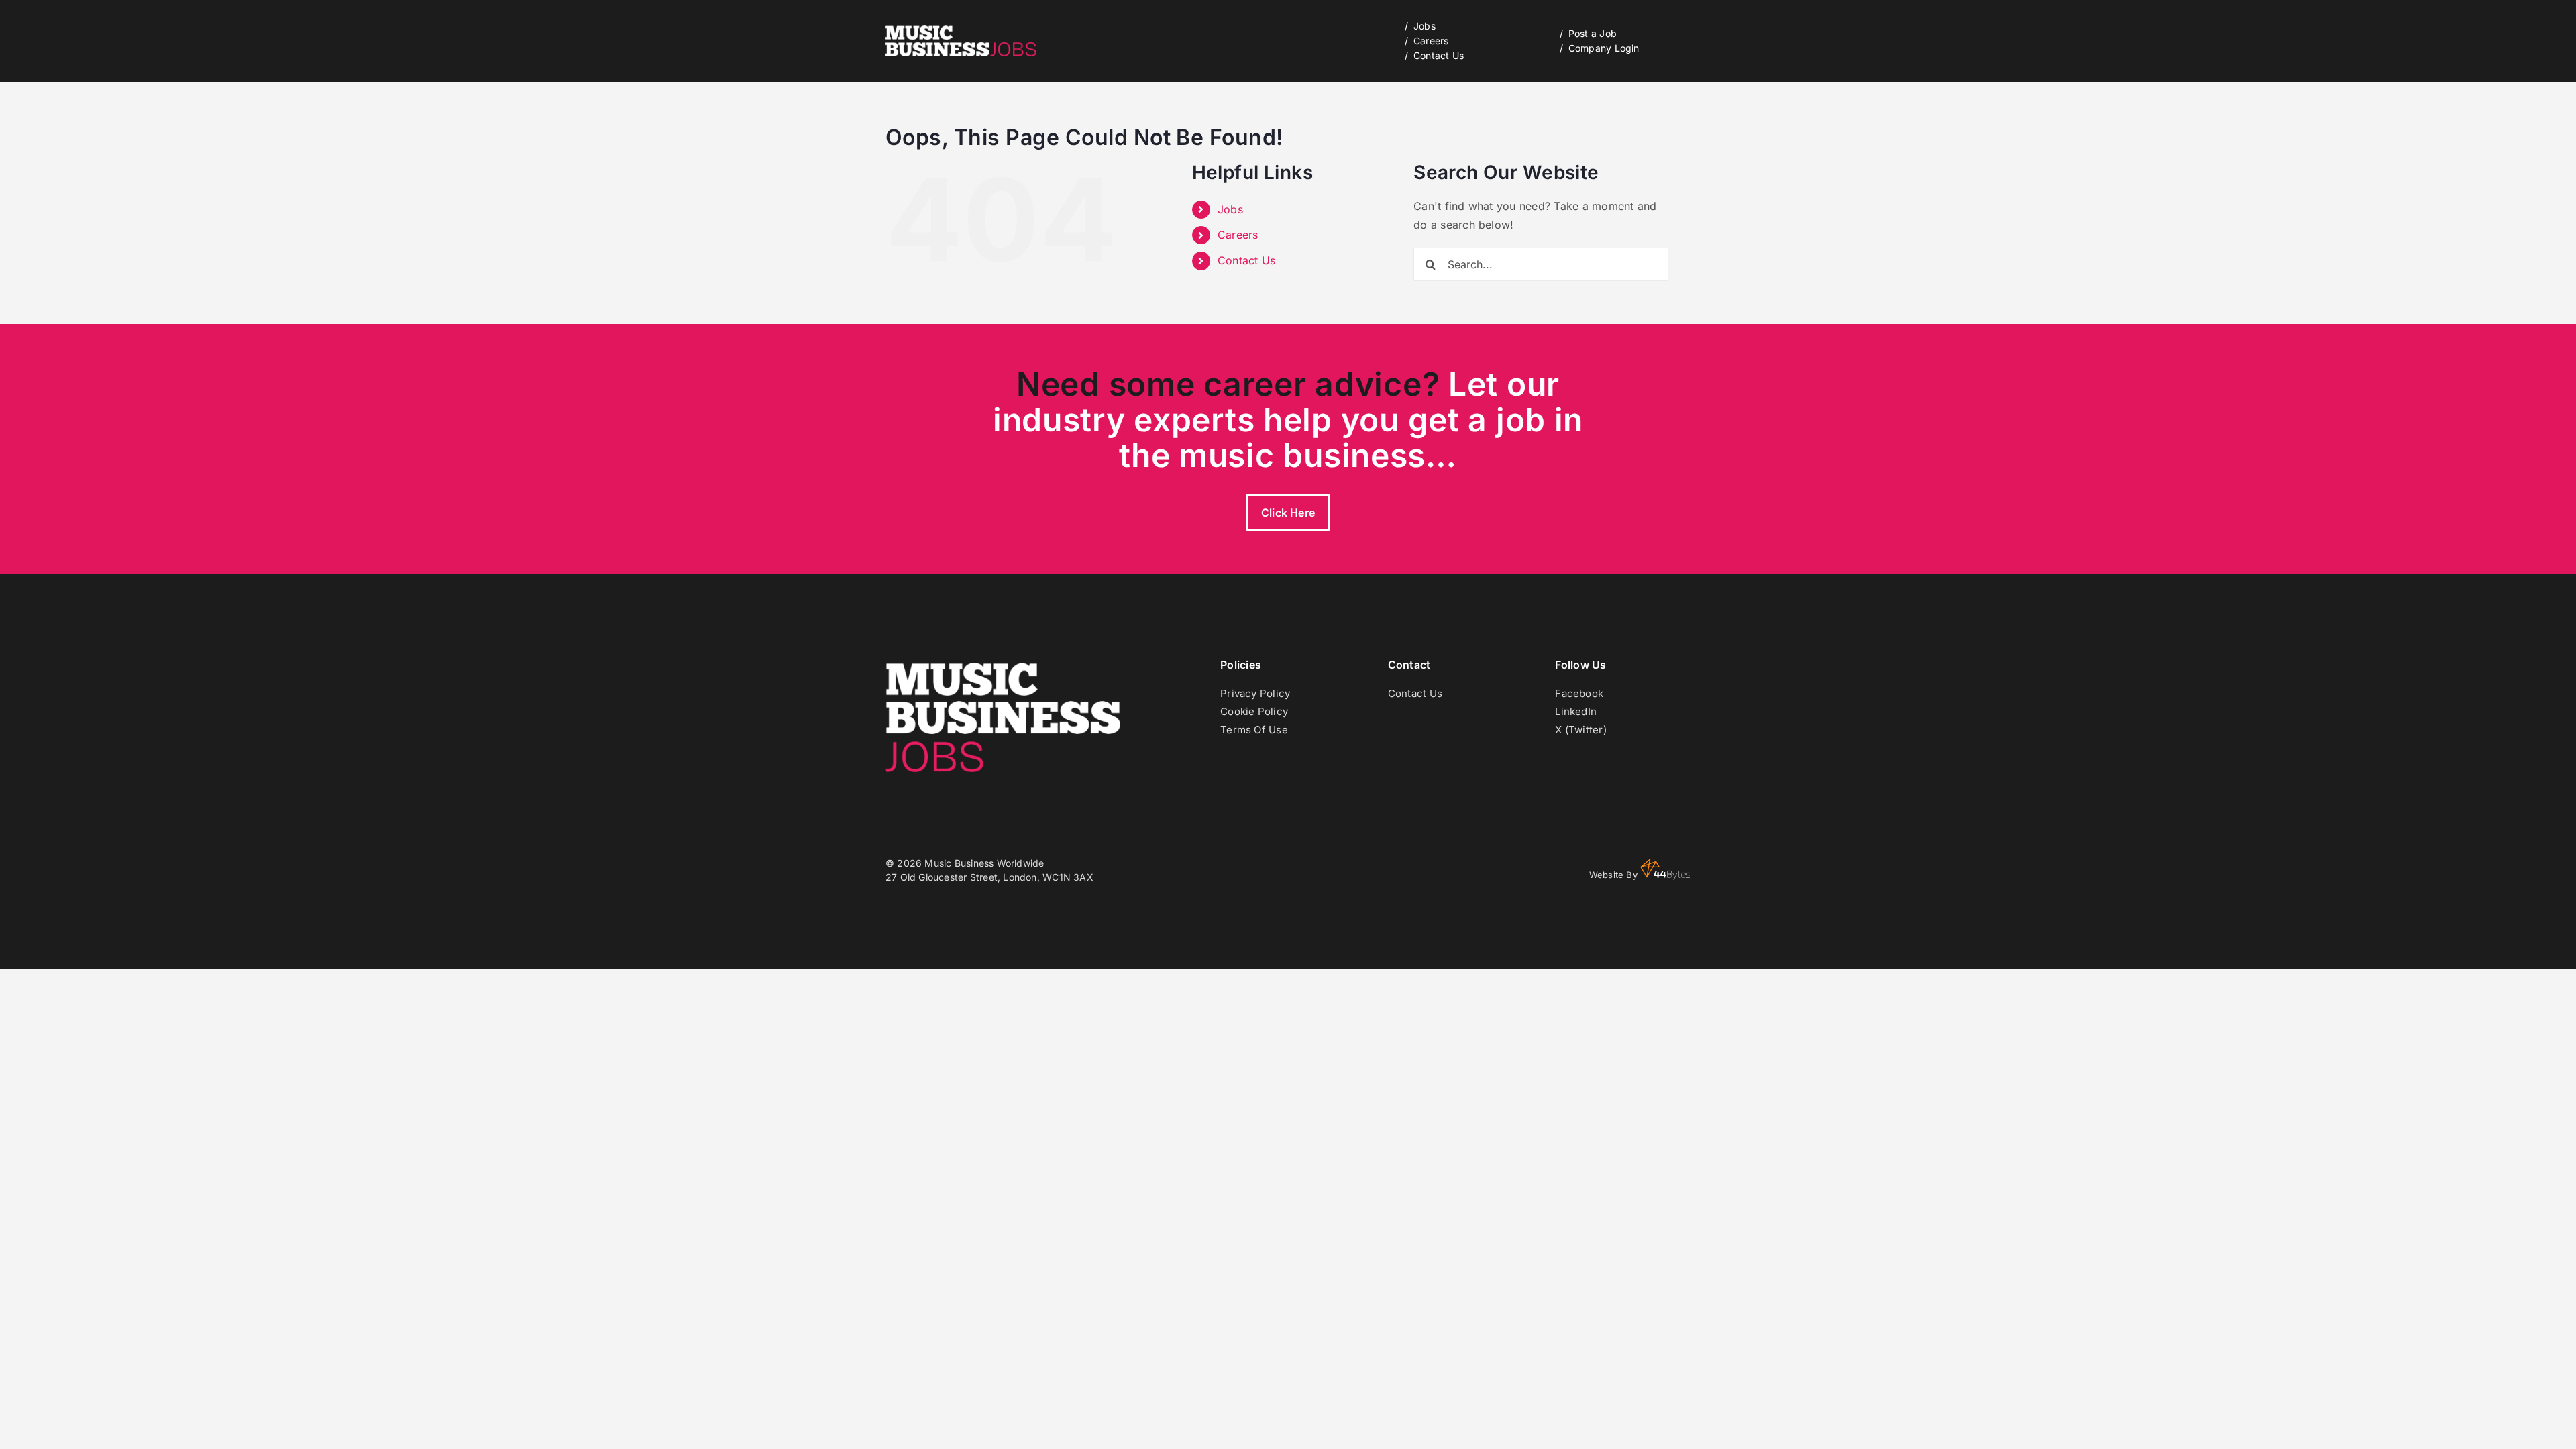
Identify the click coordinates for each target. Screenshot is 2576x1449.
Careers (1238, 235)
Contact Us (1246, 260)
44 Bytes (1665, 869)
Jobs (1230, 209)
